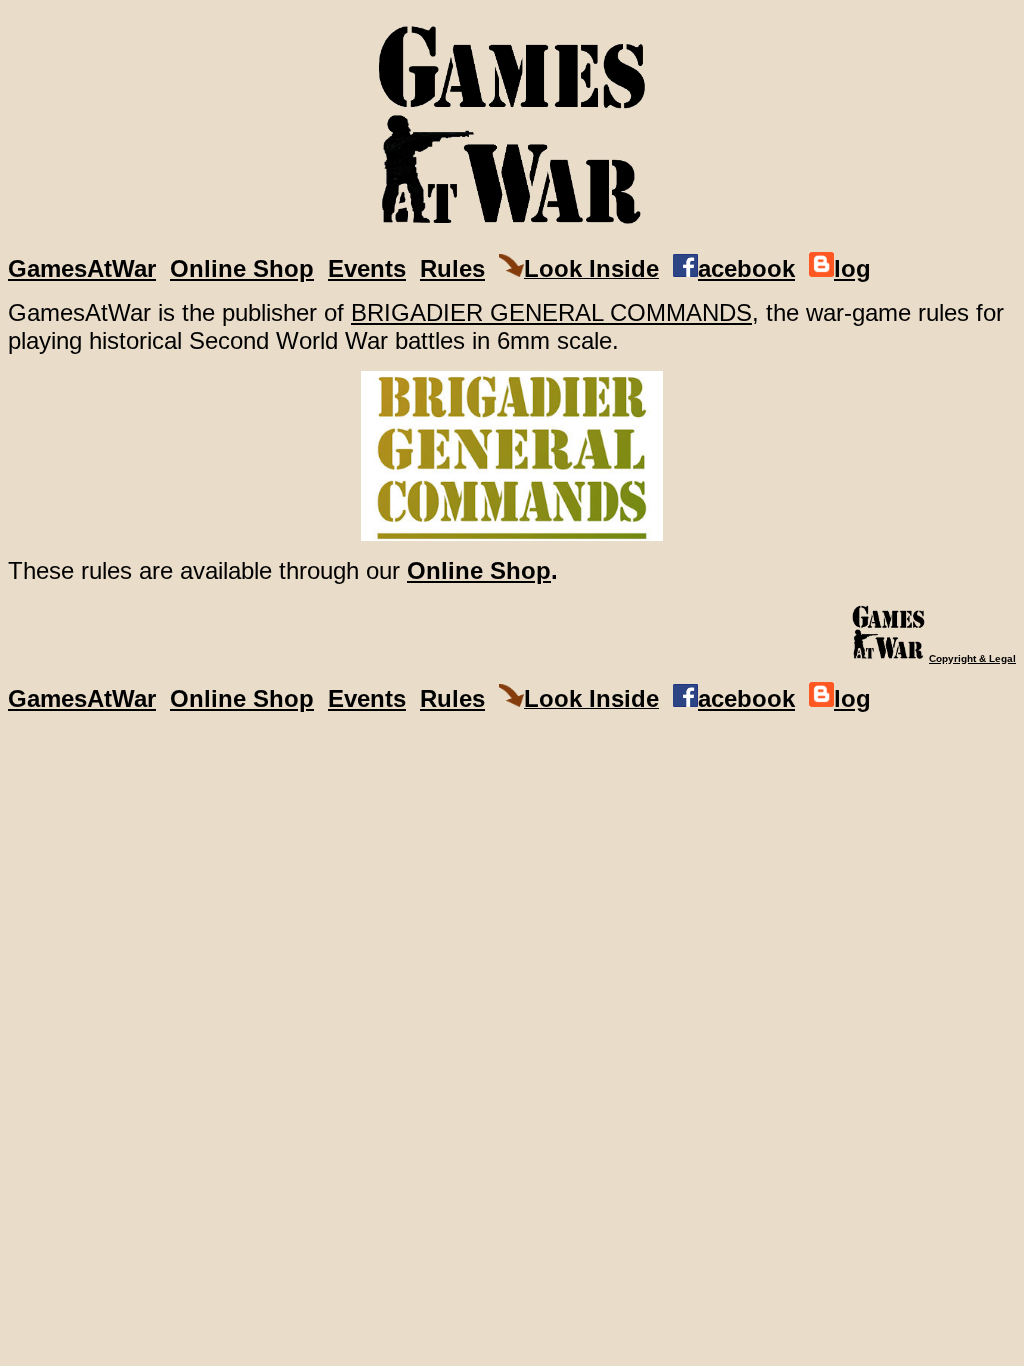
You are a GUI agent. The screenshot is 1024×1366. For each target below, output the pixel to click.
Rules (452, 268)
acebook (746, 268)
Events (367, 268)
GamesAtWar (82, 268)
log (852, 268)
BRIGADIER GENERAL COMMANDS (551, 312)
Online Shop (242, 268)
